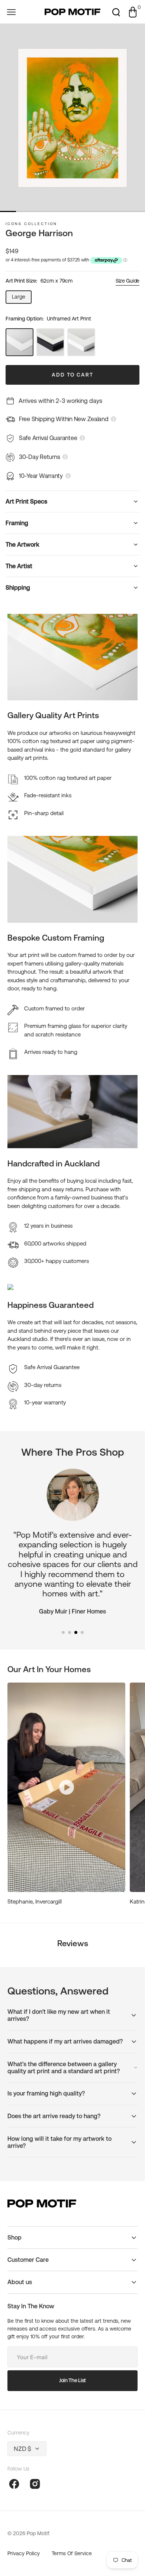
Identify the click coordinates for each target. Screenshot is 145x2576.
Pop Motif (38, 2533)
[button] (11, 12)
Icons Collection (31, 224)
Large (22, 299)
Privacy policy (24, 2553)
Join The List (72, 2380)
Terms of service (72, 2553)
